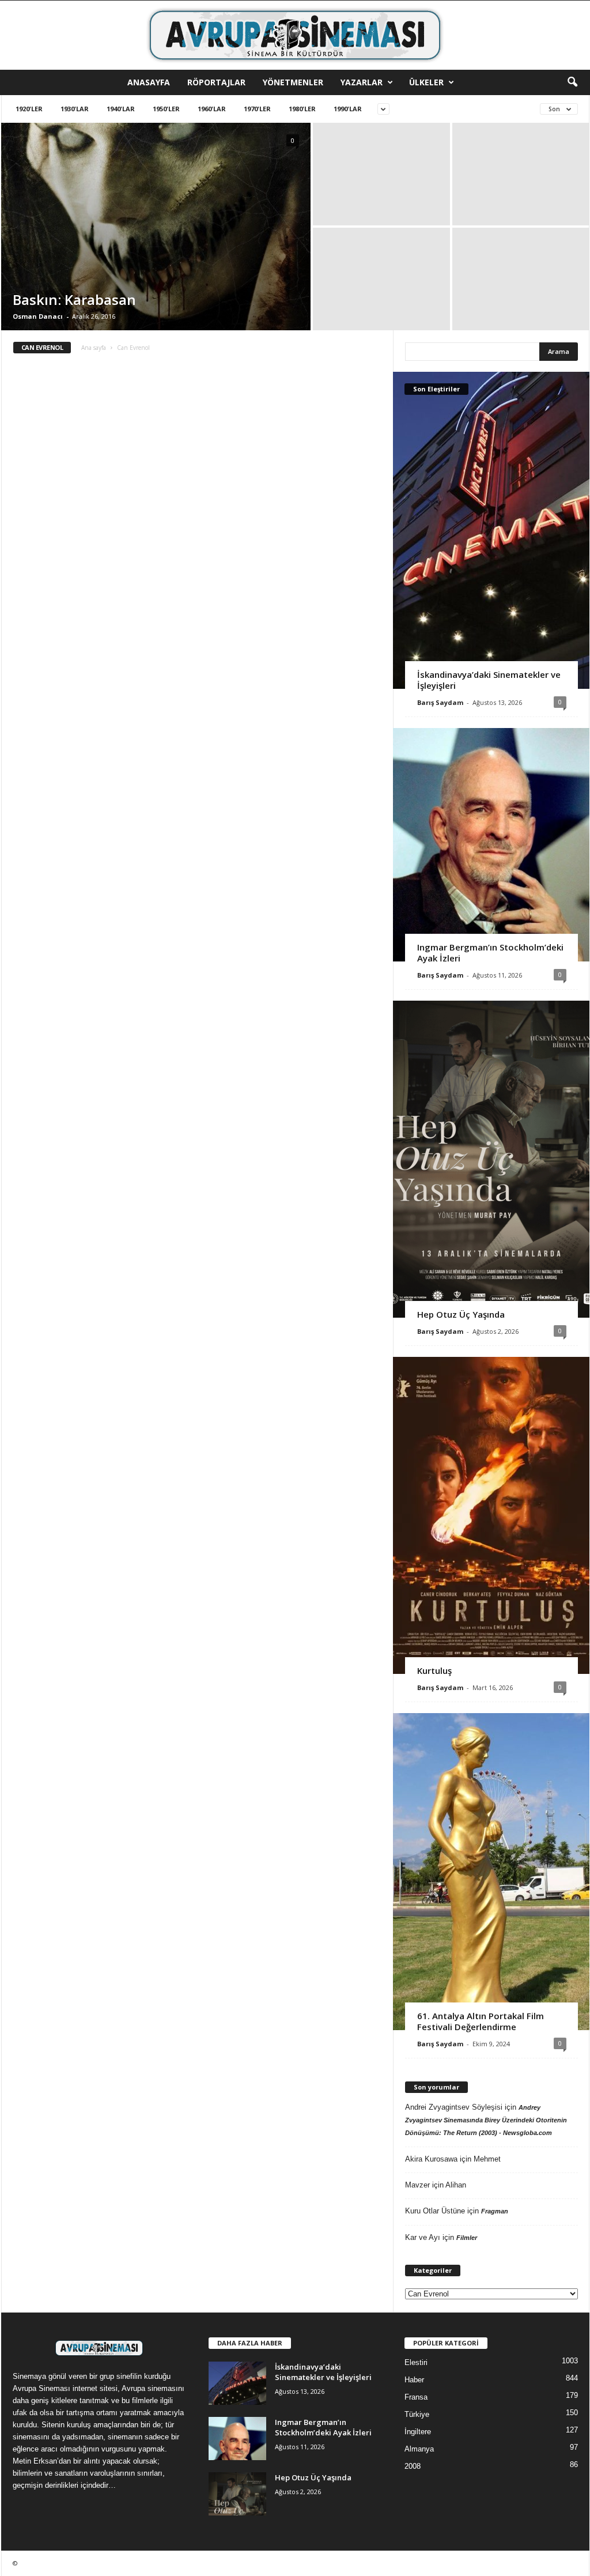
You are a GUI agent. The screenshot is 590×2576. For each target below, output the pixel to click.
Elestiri (416, 2362)
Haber (414, 2380)
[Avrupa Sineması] (295, 35)
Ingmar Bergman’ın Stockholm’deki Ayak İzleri (490, 953)
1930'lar (75, 109)
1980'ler (302, 109)
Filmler (467, 2238)
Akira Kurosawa (431, 2159)
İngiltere (418, 2432)
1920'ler (29, 109)
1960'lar (212, 109)
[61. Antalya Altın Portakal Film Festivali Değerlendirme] (491, 1872)
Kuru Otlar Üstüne (435, 2211)
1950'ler (166, 109)
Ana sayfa (94, 348)
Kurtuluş (434, 1670)
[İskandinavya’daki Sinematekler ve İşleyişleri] (491, 530)
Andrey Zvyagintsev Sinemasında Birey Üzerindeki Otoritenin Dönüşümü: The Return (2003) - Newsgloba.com (486, 2120)
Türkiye (417, 2414)
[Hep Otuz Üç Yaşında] (491, 1159)
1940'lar (121, 109)
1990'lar (348, 109)
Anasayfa (149, 82)
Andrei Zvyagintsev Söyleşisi (454, 2107)
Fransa (416, 2397)
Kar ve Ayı (423, 2237)
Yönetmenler (293, 82)
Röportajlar (216, 82)
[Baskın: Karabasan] (156, 228)
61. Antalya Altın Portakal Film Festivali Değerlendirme (481, 2021)
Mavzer (417, 2185)
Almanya (419, 2449)
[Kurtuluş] (491, 1515)
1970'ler (257, 109)
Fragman (495, 2211)
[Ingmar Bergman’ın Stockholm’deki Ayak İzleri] (491, 845)
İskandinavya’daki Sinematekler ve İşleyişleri (489, 680)
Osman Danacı (38, 316)
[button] (572, 82)
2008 (413, 2466)
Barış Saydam (440, 702)
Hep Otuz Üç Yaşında (461, 1314)
